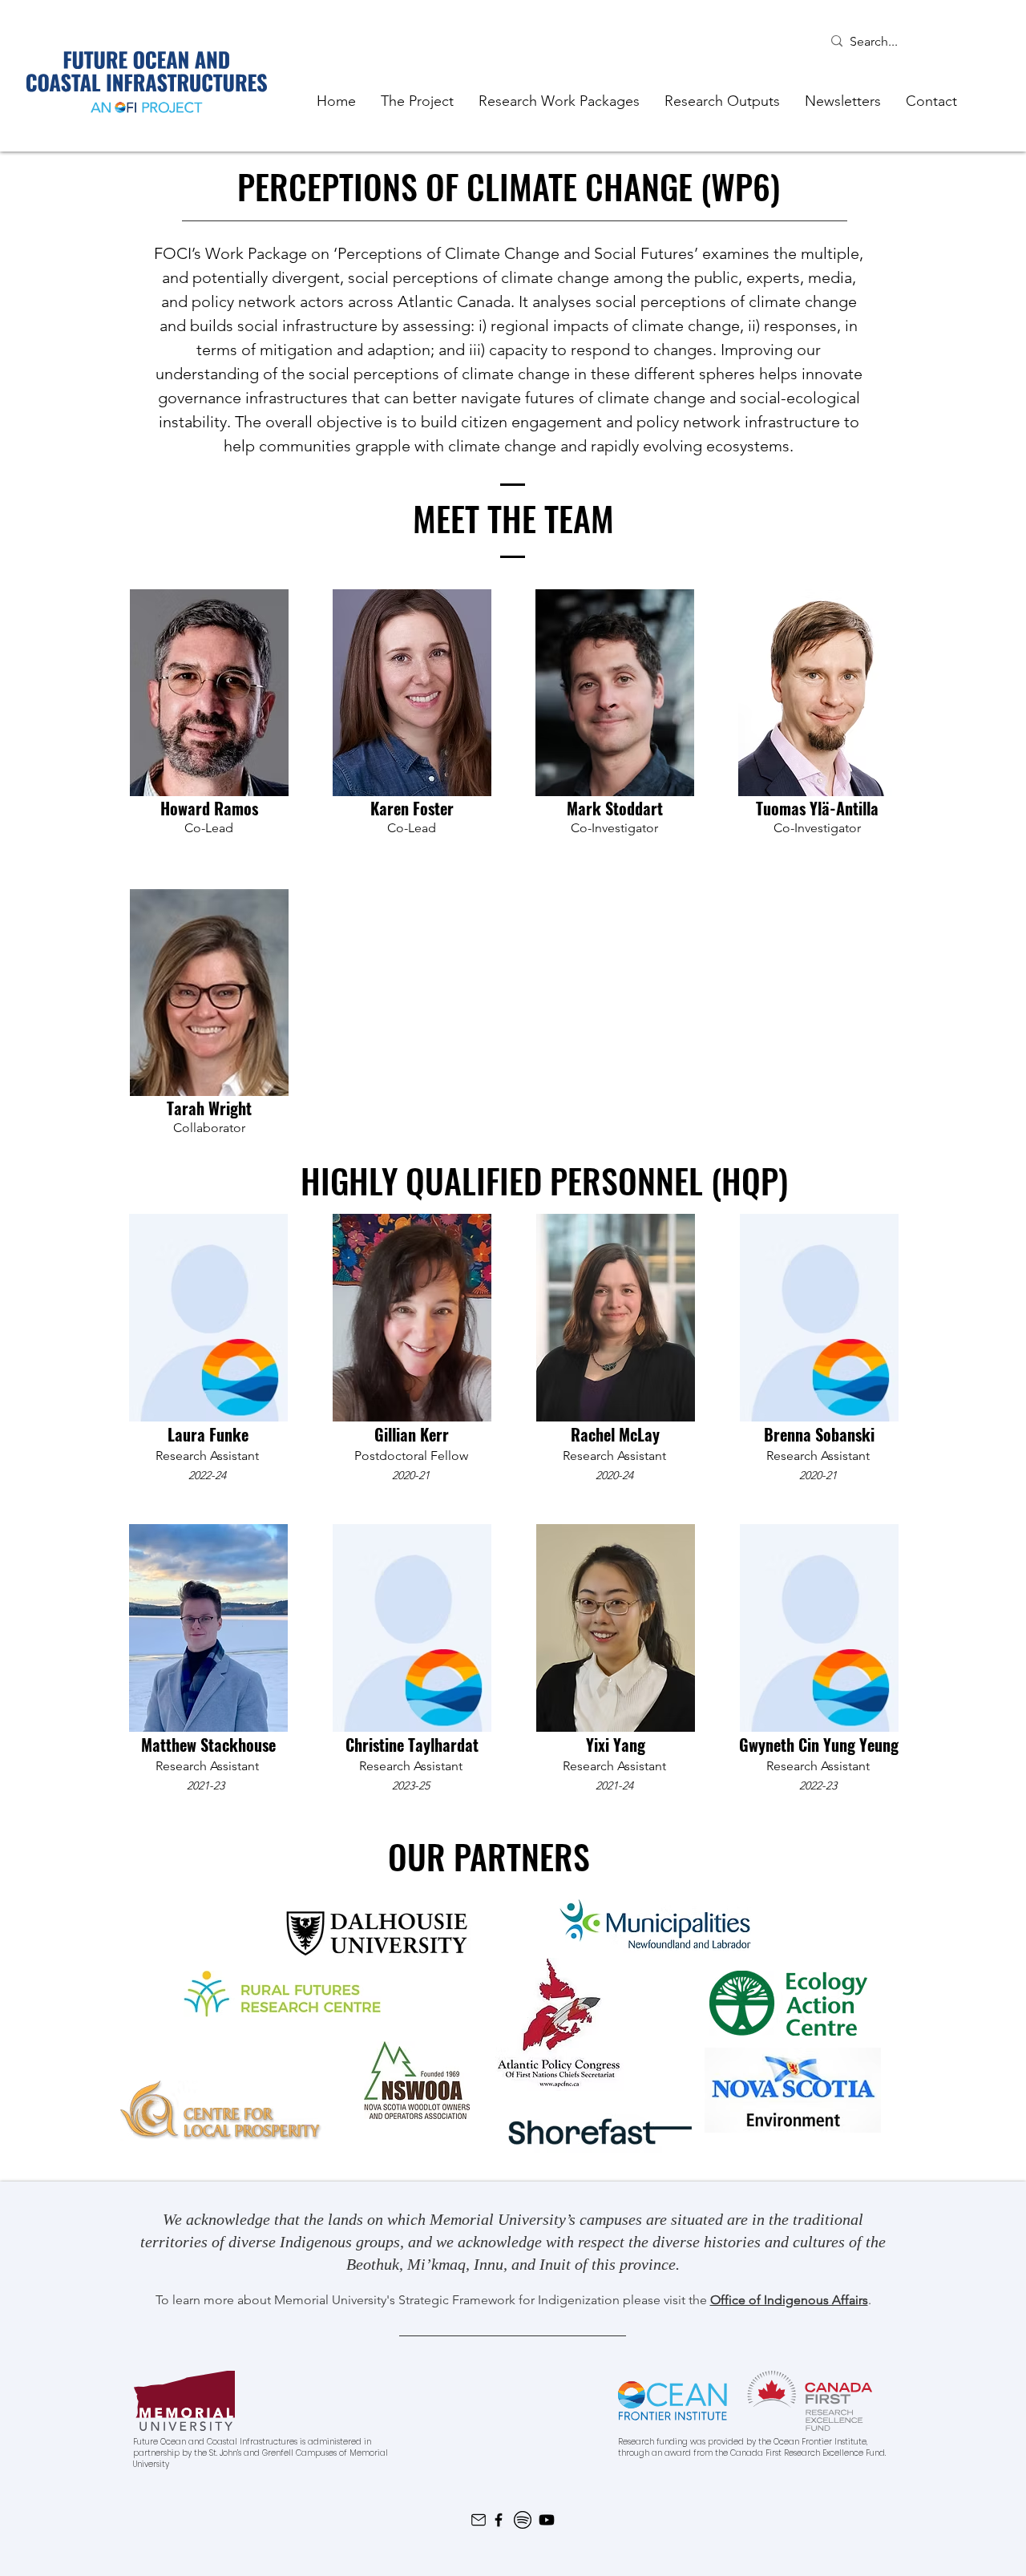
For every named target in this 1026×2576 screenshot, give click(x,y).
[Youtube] (547, 2520)
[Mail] (478, 2520)
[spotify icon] (523, 2520)
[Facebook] (499, 2520)
